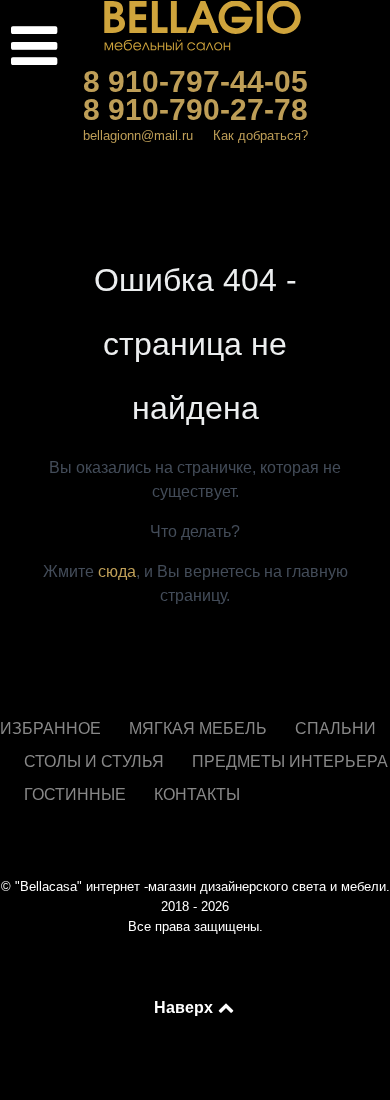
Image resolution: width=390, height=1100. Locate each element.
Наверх (185, 1007)
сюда (117, 571)
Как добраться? (260, 135)
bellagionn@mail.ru (138, 135)
